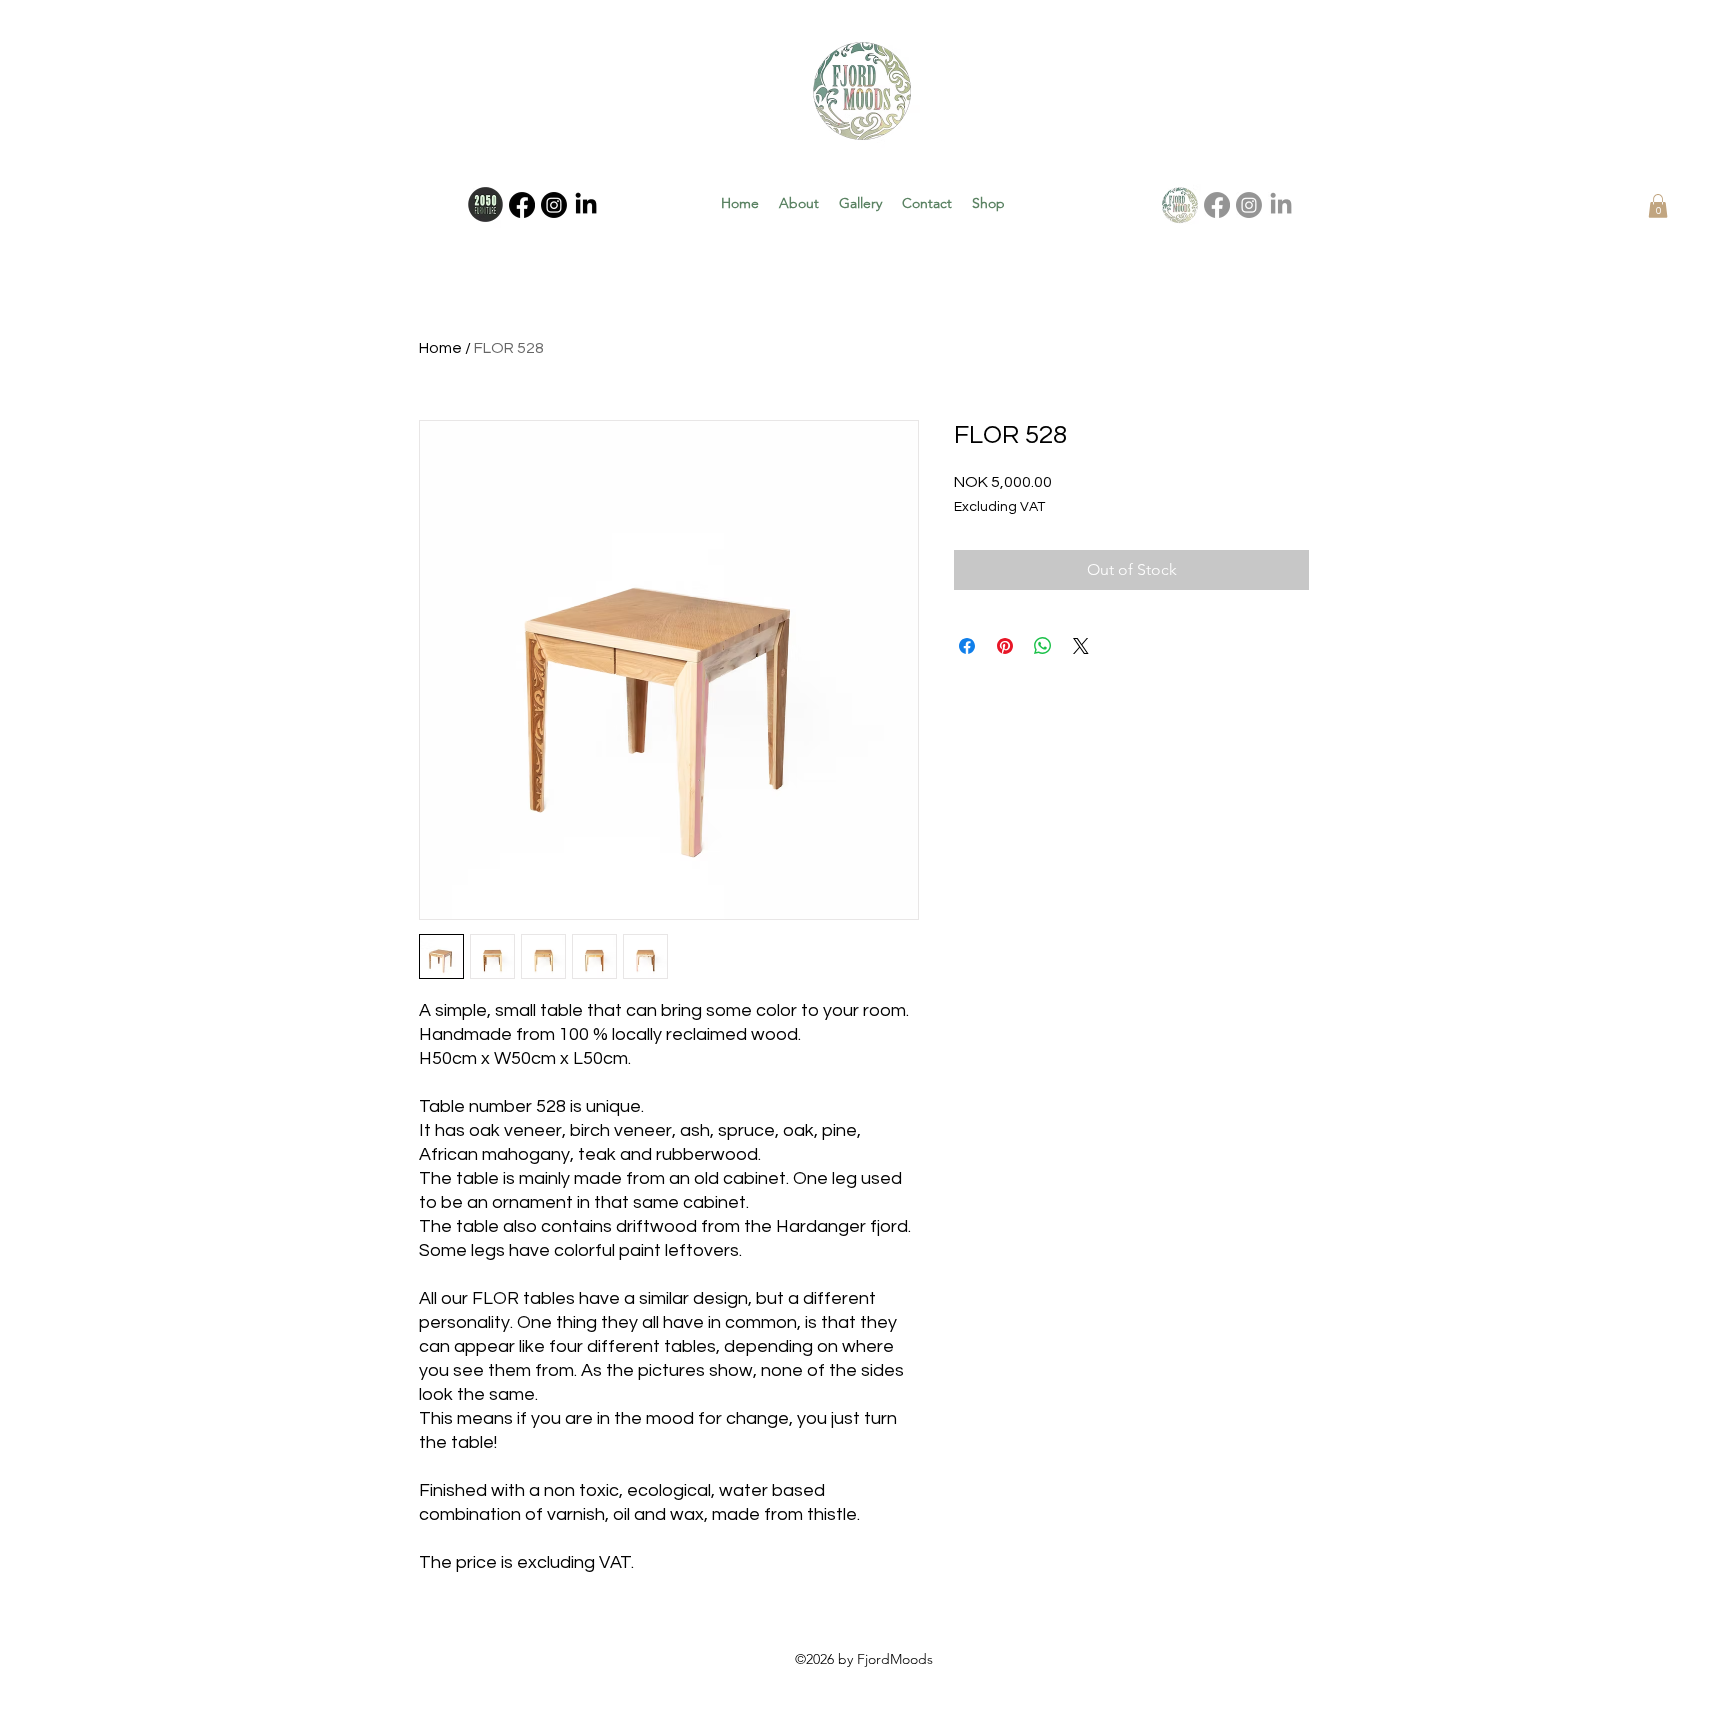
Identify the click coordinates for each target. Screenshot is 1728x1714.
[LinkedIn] (586, 205)
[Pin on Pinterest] (1005, 646)
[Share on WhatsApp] (1043, 646)
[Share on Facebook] (967, 646)
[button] (1658, 206)
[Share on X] (1081, 646)
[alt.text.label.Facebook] (522, 205)
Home (440, 348)
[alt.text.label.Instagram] (554, 205)
